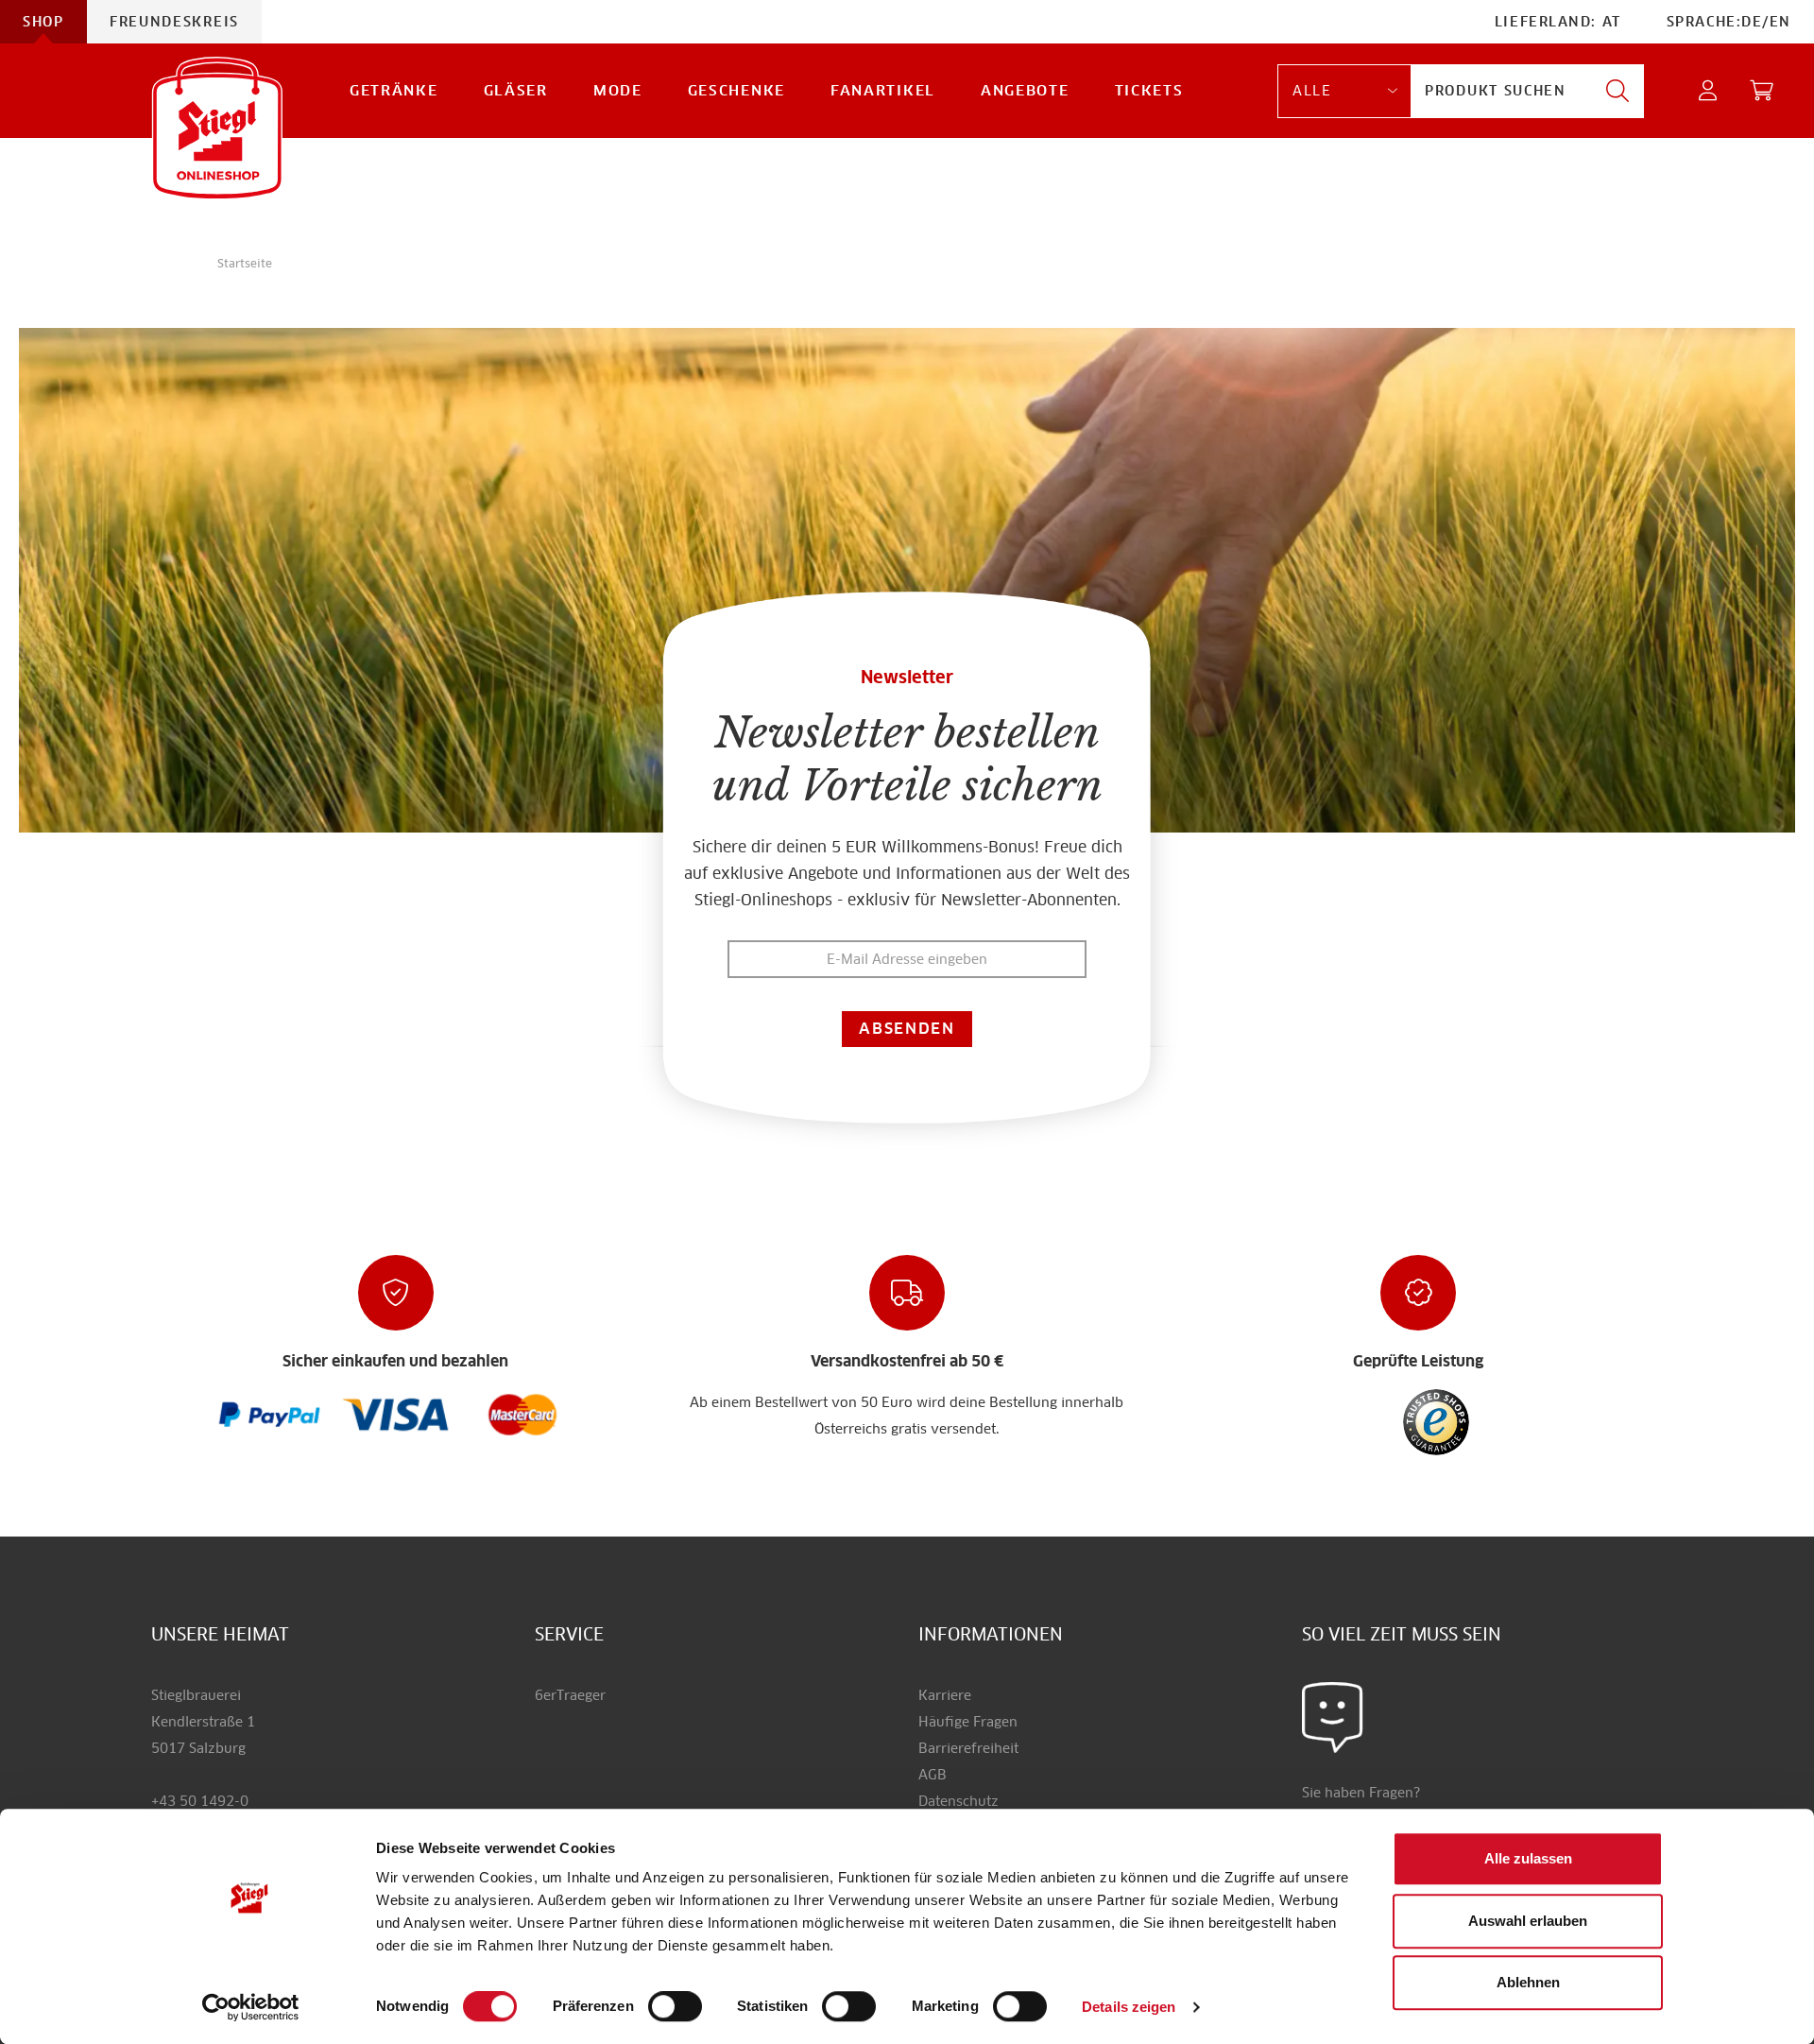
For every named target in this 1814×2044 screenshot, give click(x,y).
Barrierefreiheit (968, 1748)
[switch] (675, 2007)
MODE (618, 90)
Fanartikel (883, 90)
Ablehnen (1528, 1982)
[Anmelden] (1709, 91)
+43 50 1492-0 (200, 1801)
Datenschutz (958, 1801)
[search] (1617, 91)
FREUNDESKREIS (174, 22)
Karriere (945, 1695)
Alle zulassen (1528, 1858)
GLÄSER (516, 90)
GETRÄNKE (394, 90)
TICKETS (1149, 90)
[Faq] (270, 1413)
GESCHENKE (736, 90)
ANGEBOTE (1025, 90)
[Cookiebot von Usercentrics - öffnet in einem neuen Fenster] (251, 2007)
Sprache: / (1729, 22)
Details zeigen (1129, 2007)
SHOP (43, 22)
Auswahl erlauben (1528, 1921)
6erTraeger (570, 1695)
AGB (933, 1775)
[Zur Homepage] (217, 128)
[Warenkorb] (1763, 91)
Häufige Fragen (968, 1722)
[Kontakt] (1333, 1716)
